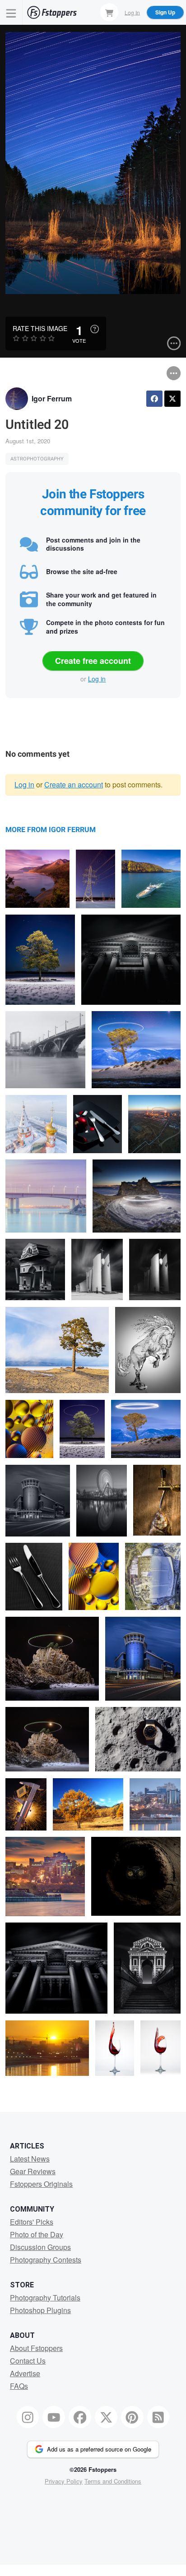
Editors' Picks (32, 2222)
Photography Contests (46, 2260)
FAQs (19, 2386)
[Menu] (11, 12)
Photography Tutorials (45, 2298)
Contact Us (28, 2361)
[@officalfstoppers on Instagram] (28, 2417)
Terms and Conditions (113, 2481)
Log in (97, 679)
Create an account (74, 784)
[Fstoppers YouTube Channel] (54, 2417)
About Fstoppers (36, 2348)
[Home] (52, 12)
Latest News (30, 2159)
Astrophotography (37, 459)
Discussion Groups (40, 2247)
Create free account (93, 661)
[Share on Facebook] (154, 399)
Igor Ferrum (52, 398)
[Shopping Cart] (109, 12)
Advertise (25, 2373)
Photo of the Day (37, 2234)
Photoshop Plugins (40, 2310)
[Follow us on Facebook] (80, 2417)
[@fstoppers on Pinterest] (132, 2417)
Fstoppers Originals (41, 2184)
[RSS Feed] (158, 2417)
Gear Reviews (33, 2171)
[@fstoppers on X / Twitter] (106, 2417)
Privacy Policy (64, 2481)
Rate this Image (40, 328)
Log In (132, 12)
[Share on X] (172, 399)
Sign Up (165, 12)
